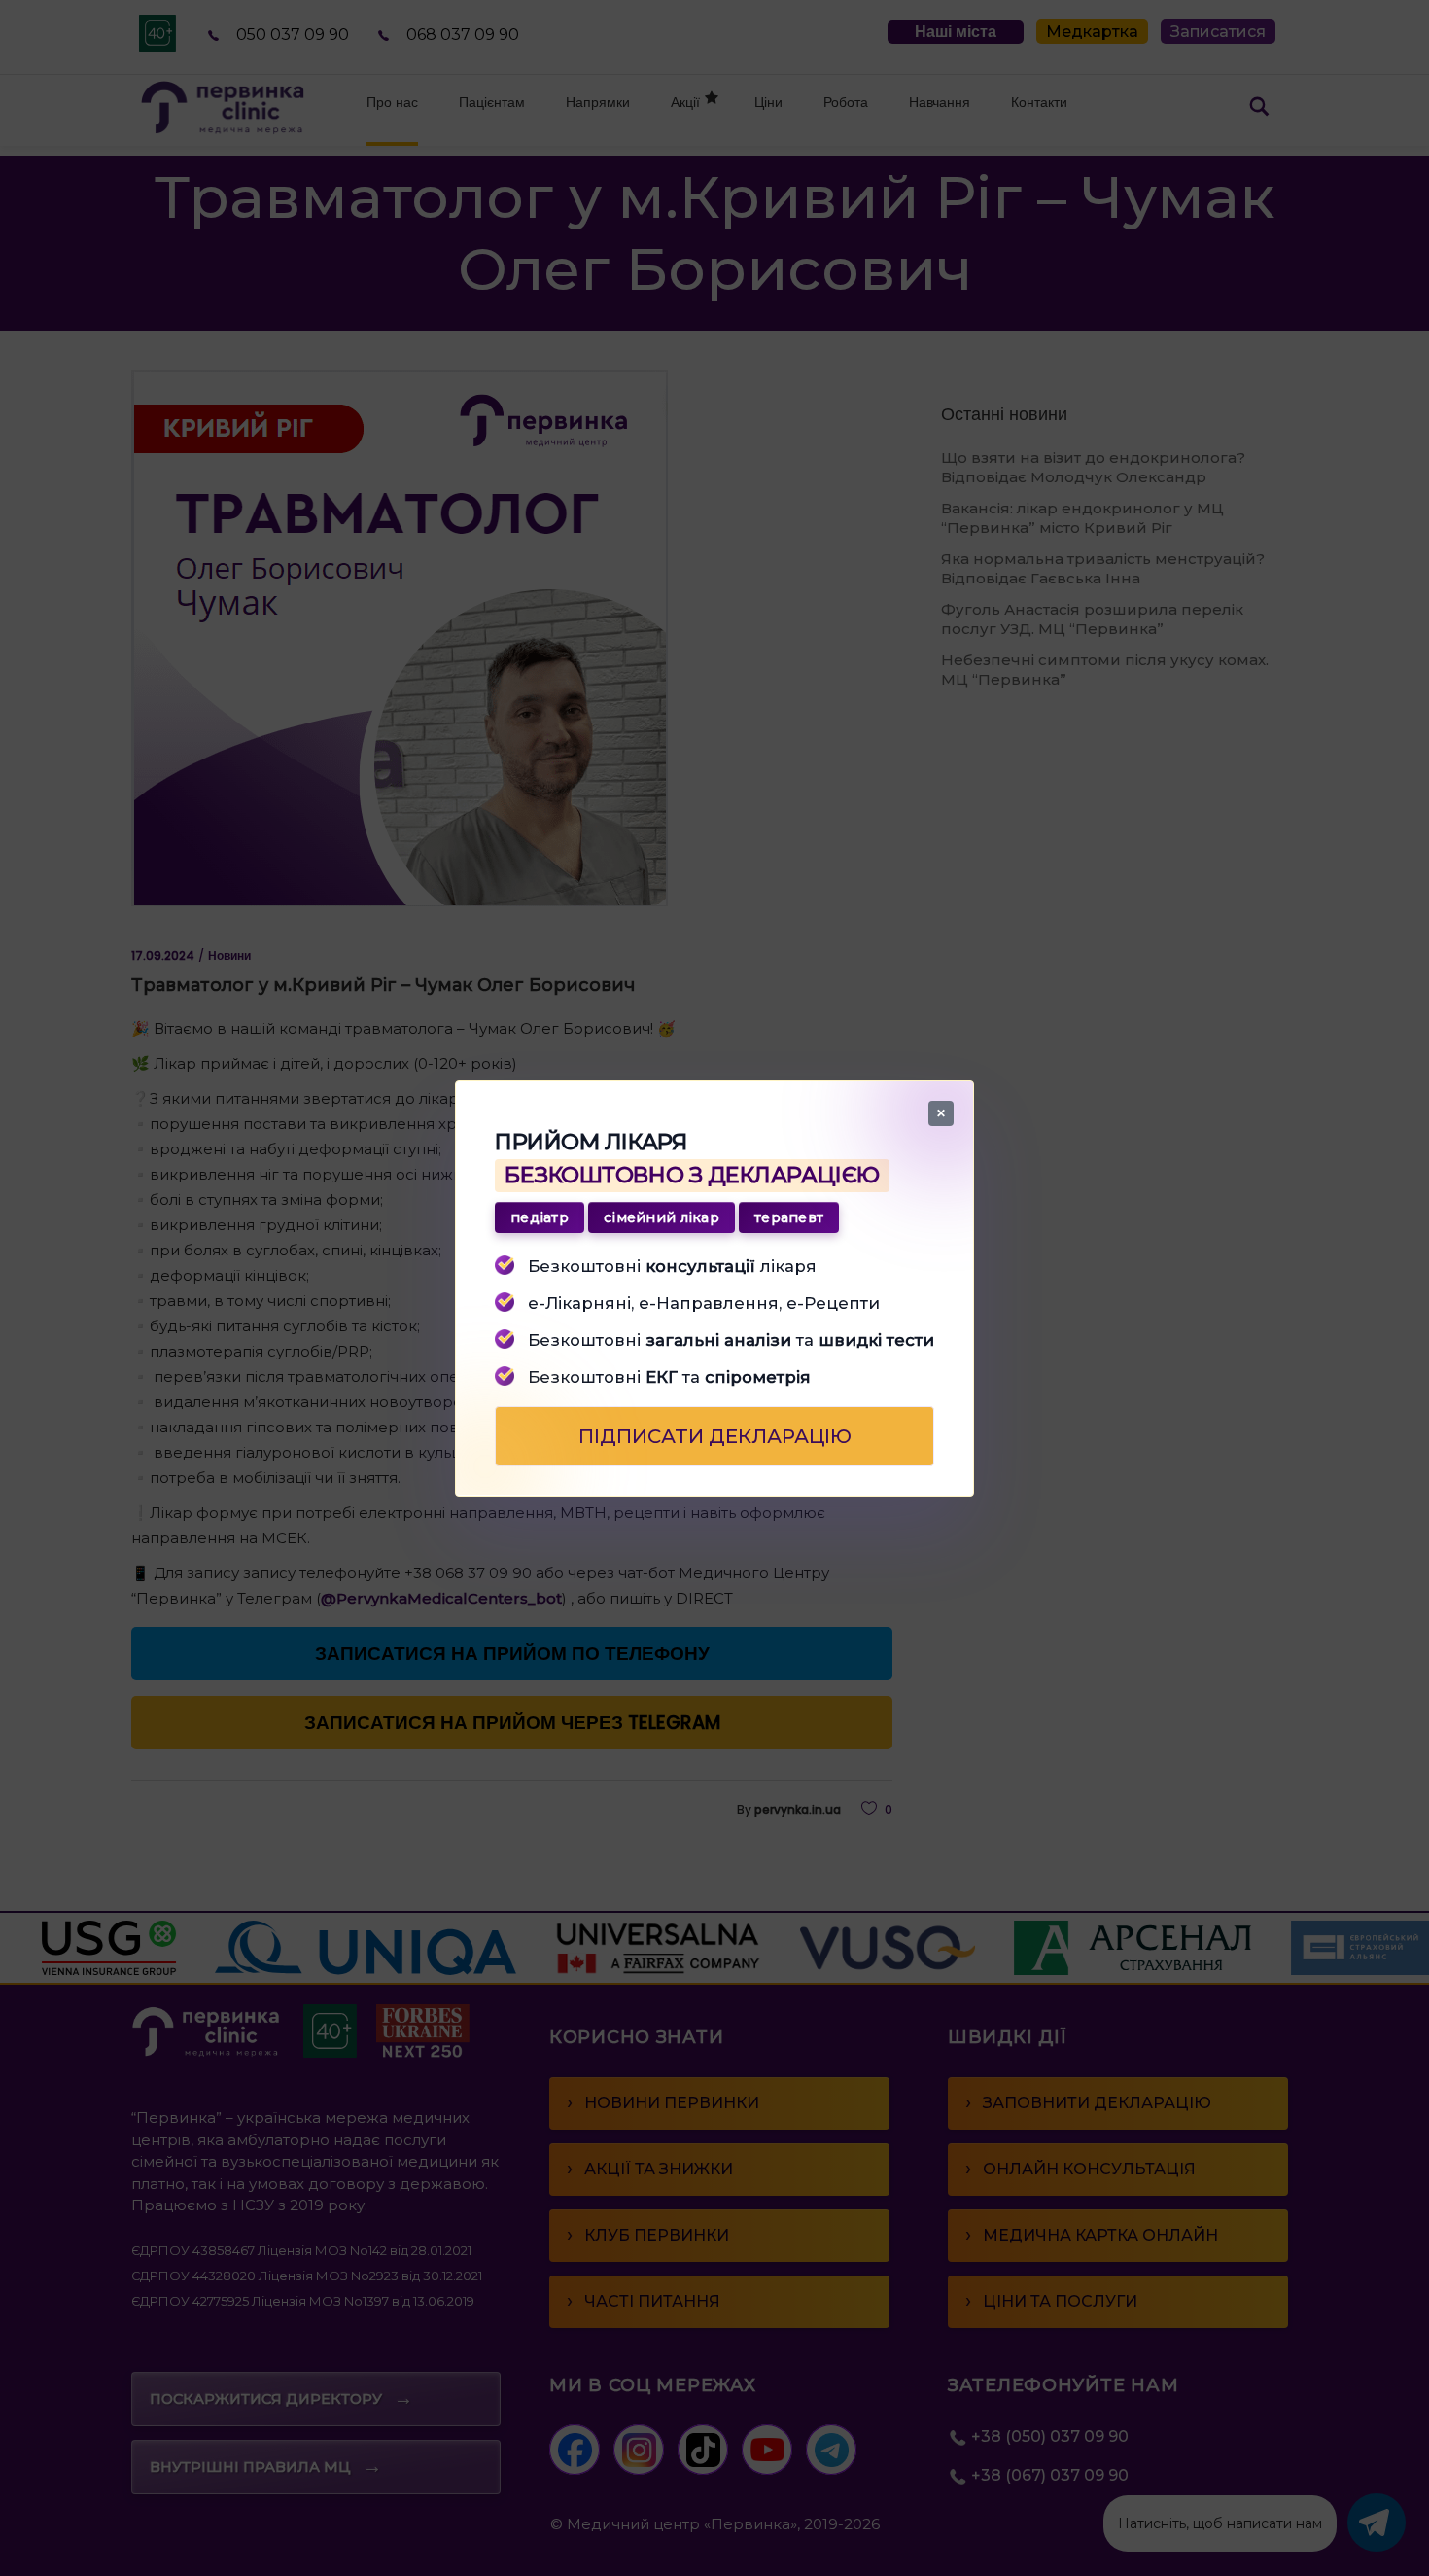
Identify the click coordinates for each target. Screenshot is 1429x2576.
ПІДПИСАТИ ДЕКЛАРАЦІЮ (715, 1435)
